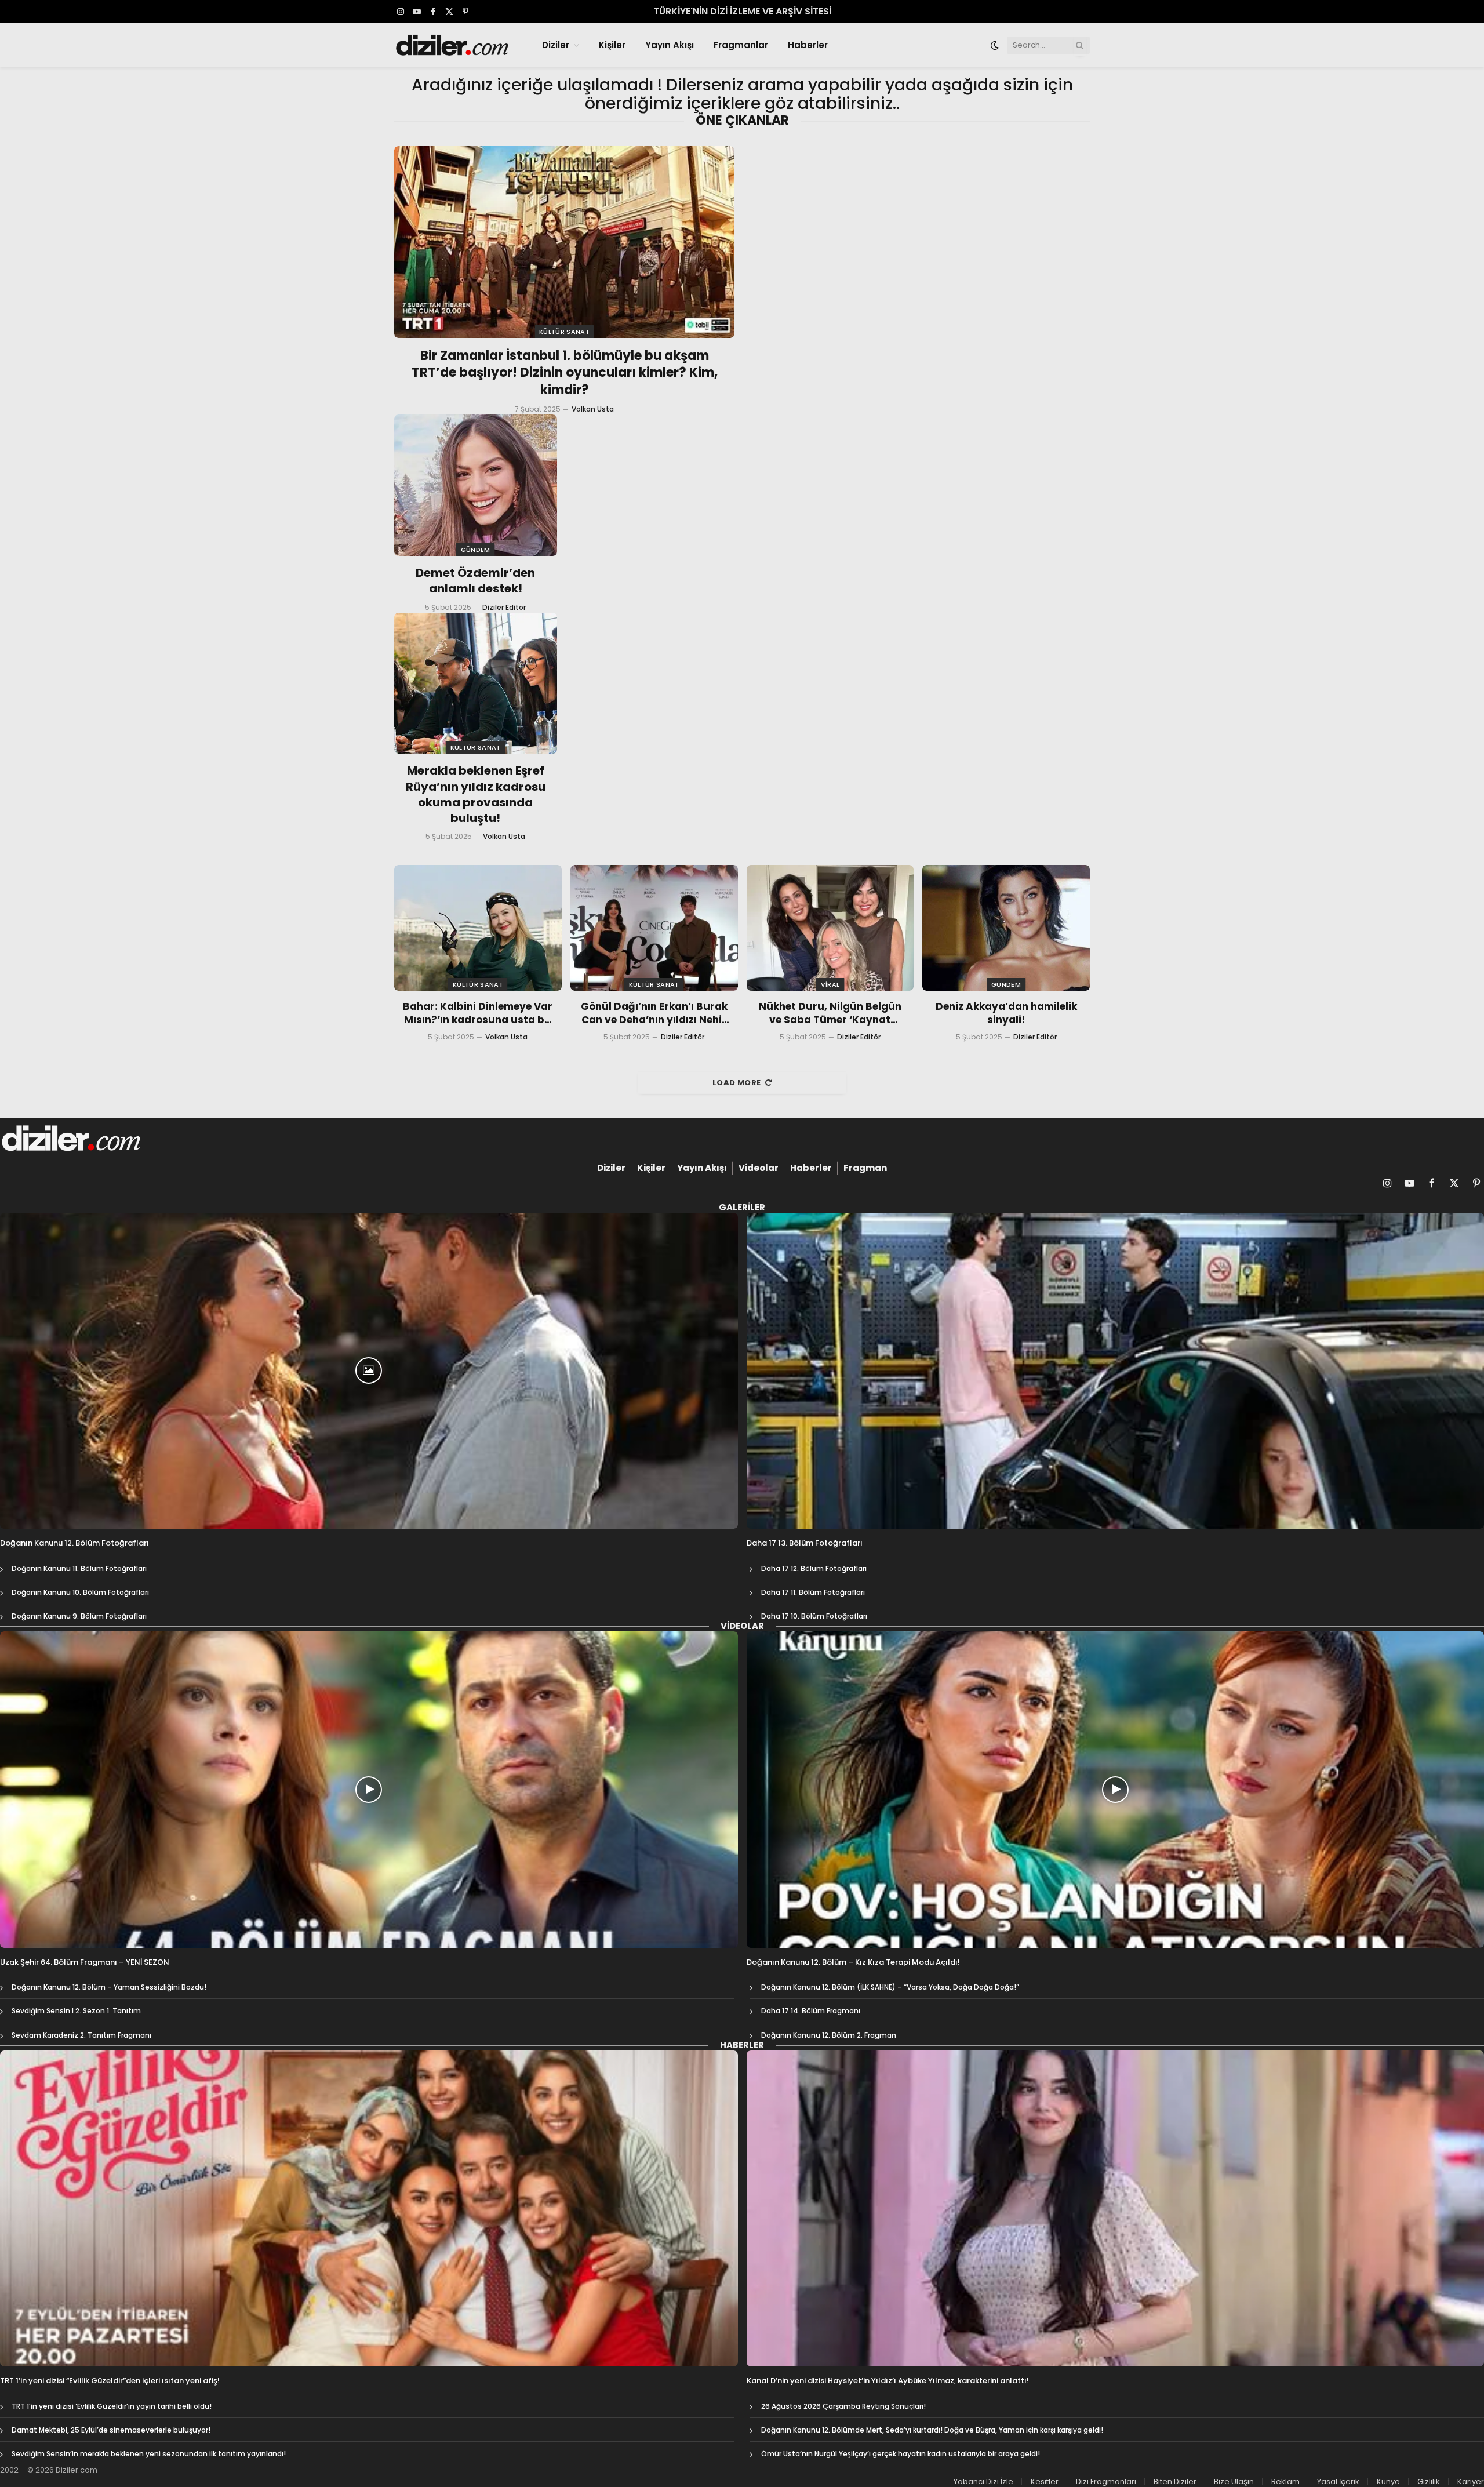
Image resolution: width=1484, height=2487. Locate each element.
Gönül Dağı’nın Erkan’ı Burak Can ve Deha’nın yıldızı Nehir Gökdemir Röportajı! (654, 1013)
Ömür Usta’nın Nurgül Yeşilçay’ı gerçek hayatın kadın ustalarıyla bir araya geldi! (901, 2454)
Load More (737, 1083)
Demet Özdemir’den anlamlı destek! (475, 581)
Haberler (808, 45)
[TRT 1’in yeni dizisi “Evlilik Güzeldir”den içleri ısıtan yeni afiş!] (369, 2208)
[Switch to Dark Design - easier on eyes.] (995, 45)
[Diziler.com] (453, 45)
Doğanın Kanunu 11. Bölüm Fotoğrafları (79, 1568)
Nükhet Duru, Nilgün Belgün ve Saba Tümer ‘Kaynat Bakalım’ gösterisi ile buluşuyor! (830, 1013)
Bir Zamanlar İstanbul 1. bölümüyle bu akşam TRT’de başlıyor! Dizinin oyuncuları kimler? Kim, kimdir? (565, 373)
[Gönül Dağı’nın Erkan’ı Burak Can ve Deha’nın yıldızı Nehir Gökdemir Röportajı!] (654, 928)
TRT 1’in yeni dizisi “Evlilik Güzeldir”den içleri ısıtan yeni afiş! (110, 2381)
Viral (830, 984)
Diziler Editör (504, 607)
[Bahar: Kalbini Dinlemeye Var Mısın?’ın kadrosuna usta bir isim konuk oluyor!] (478, 928)
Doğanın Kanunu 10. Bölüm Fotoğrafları (80, 1592)
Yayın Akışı (670, 45)
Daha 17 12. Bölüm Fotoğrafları (814, 1568)
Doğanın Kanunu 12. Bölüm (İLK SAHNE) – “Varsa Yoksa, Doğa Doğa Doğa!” (890, 1987)
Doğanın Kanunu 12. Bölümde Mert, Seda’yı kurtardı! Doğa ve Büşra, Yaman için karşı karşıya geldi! (932, 2430)
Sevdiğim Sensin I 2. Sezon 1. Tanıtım (76, 2011)
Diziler (556, 45)
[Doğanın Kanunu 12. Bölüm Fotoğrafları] (369, 1371)
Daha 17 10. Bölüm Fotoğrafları (814, 1616)
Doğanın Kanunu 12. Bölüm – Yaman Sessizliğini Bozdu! (109, 1987)
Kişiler (612, 45)
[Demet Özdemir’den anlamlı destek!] (476, 485)
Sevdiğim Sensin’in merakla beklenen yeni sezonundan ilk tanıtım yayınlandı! (149, 2454)
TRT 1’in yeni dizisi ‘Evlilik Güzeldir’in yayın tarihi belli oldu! (112, 2406)
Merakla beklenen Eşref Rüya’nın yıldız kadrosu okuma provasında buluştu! (476, 795)
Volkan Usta (593, 409)
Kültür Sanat (564, 332)
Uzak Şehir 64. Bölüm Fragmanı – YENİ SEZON (85, 1962)
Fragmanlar (741, 45)
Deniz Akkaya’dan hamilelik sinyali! (1006, 1013)
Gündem (476, 550)
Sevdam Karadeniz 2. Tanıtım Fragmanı (81, 2035)
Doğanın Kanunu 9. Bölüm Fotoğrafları (79, 1616)
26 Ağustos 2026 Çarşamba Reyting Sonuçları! (843, 2406)
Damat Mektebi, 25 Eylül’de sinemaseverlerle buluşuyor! (111, 2430)
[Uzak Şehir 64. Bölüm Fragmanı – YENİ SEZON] (369, 1789)
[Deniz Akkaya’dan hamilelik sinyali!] (1006, 928)
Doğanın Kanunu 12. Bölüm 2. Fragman (829, 2035)
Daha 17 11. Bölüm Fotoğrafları (813, 1592)
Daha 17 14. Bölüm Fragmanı (811, 2011)
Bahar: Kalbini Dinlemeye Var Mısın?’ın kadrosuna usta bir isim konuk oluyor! (478, 1013)
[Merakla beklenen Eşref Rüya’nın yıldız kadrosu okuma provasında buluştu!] (476, 683)
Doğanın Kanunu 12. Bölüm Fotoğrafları (74, 1543)
